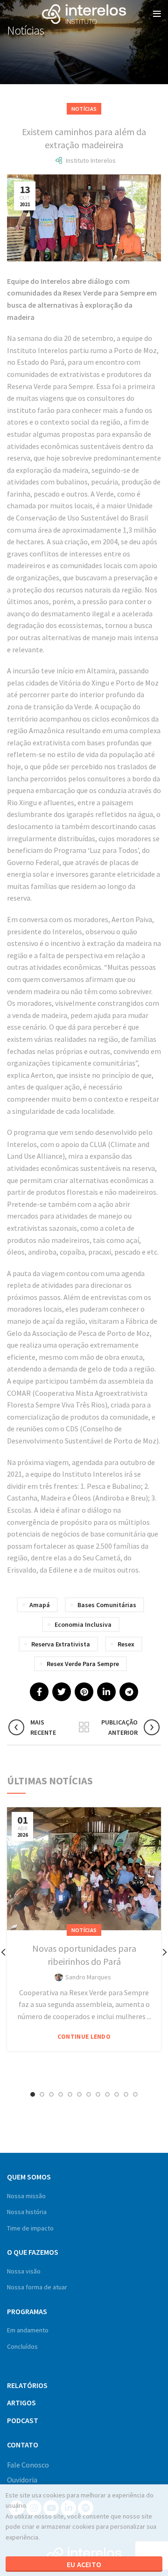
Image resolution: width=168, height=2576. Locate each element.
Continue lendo (84, 2037)
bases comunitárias (107, 1605)
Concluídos (22, 2346)
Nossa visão (24, 2271)
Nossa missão (26, 2196)
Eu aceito (84, 2564)
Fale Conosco (28, 2465)
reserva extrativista (61, 1644)
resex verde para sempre (83, 1664)
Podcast (23, 2420)
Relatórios (27, 2385)
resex (126, 1644)
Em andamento (28, 2330)
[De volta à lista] (84, 1727)
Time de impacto (30, 2228)
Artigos (21, 2403)
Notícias (84, 109)
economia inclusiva (83, 1624)
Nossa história (27, 2212)
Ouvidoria (22, 2480)
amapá (40, 1605)
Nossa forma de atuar (37, 2287)
